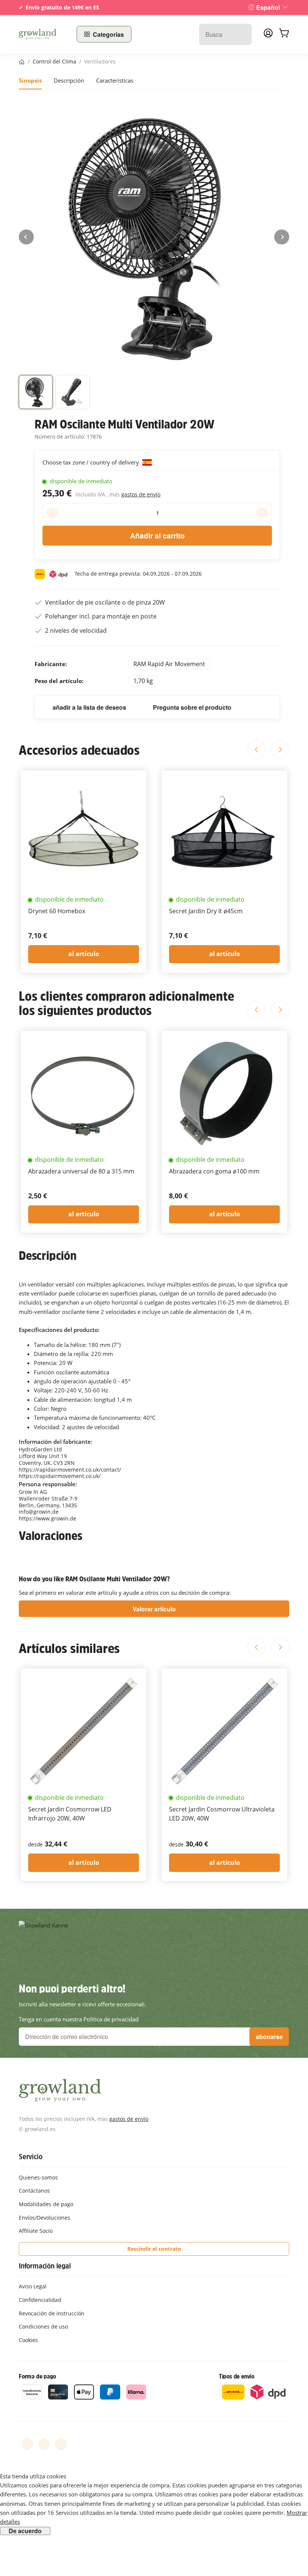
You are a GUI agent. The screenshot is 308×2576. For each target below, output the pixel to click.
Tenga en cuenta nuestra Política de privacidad (79, 2019)
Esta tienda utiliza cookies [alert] (33, 2476)
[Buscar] (242, 34)
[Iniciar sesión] (268, 35)
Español (268, 7)
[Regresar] (26, 237)
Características (115, 80)
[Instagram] (61, 2444)
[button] (36, 392)
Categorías (108, 34)
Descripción (69, 80)
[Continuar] (282, 237)
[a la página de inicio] (43, 34)
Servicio (30, 2157)
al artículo (84, 954)
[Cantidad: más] (262, 513)
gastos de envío (141, 494)
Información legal (45, 2266)
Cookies (28, 2340)
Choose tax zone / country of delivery (91, 462)
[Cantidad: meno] (52, 513)
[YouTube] (44, 2444)
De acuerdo (25, 2531)
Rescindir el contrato (154, 2249)
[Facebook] (27, 2444)
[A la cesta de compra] (284, 34)
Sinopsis (30, 80)
